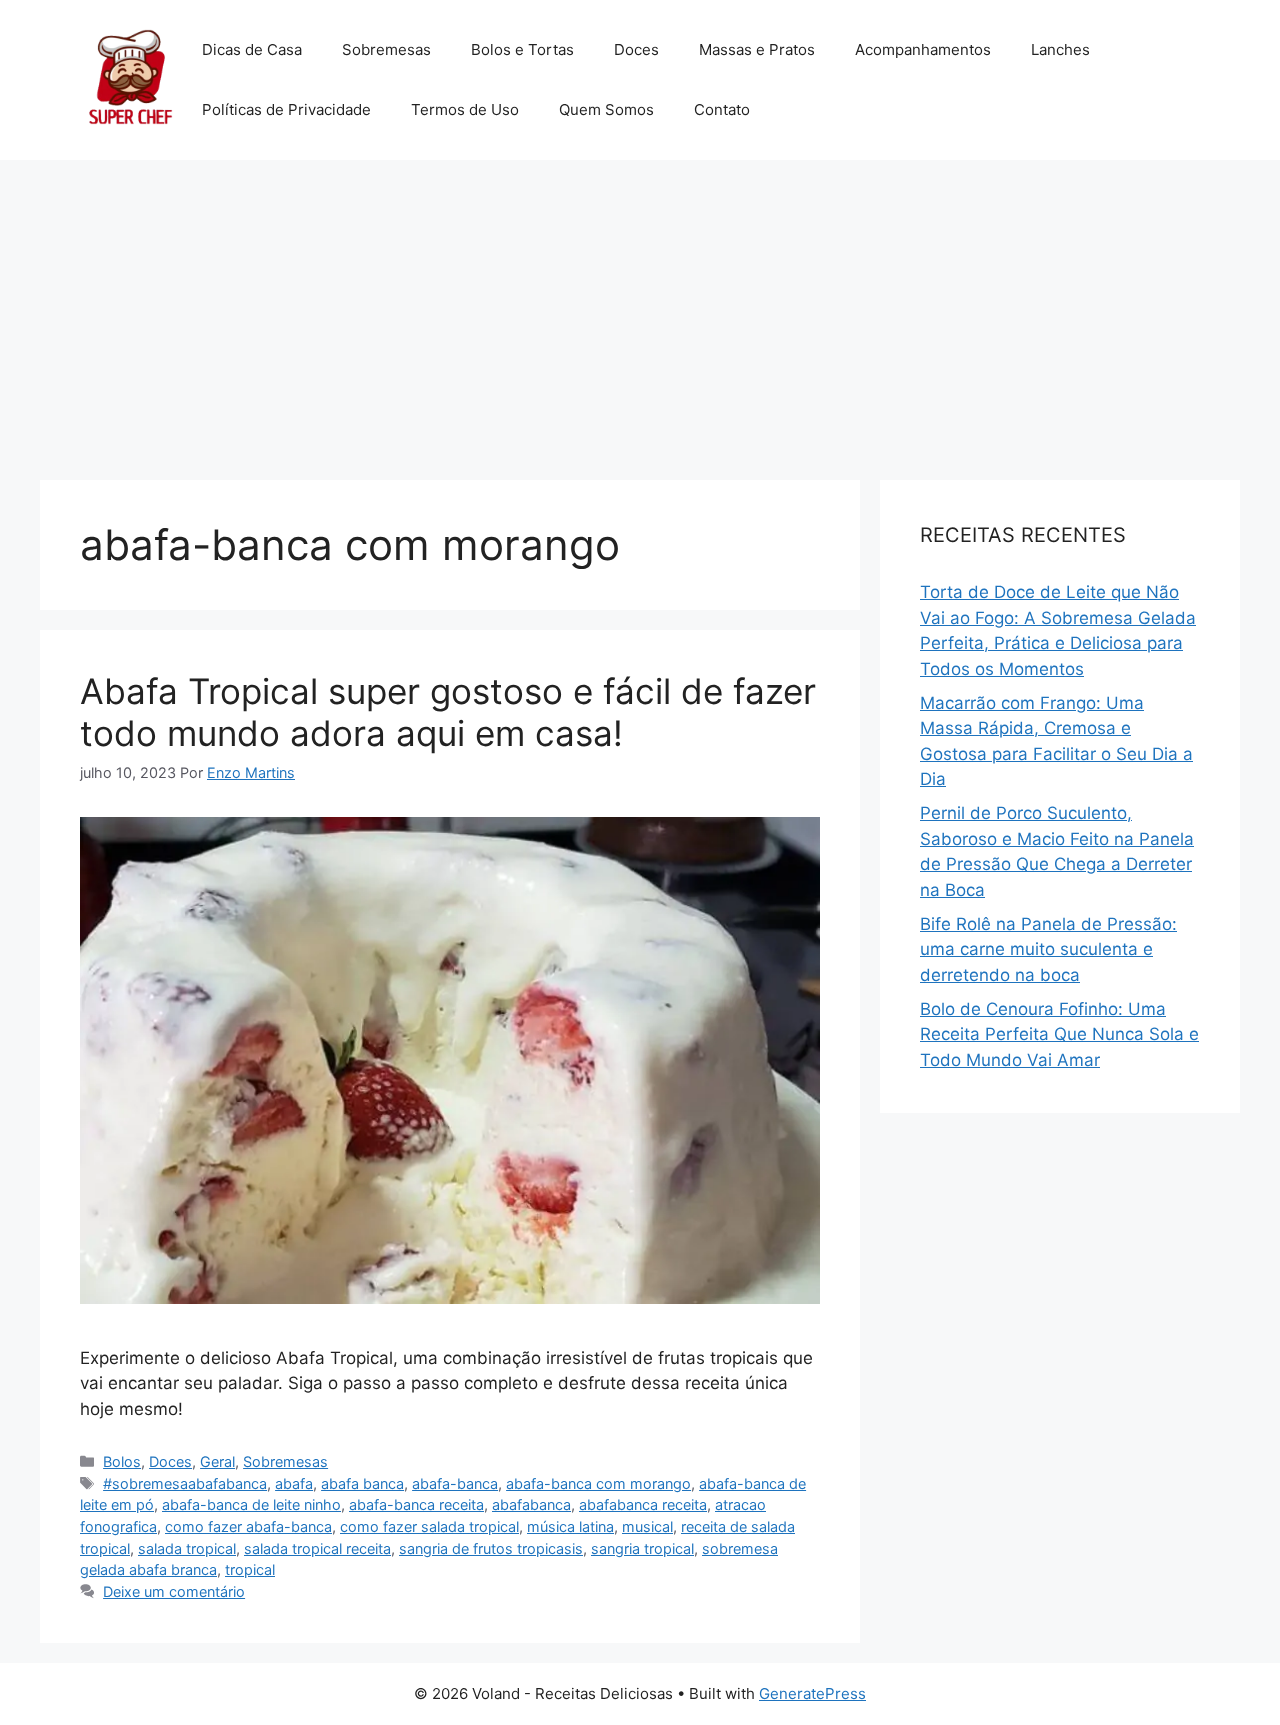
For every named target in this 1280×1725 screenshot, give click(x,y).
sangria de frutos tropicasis (491, 1548)
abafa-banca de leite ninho (251, 1504)
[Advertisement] (640, 310)
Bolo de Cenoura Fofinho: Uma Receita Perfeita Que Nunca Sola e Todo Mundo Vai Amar (1059, 1034)
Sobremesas (386, 49)
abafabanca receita (643, 1504)
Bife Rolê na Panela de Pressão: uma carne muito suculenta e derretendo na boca (1048, 949)
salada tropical (187, 1548)
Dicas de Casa (252, 49)
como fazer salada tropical (429, 1526)
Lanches (1060, 49)
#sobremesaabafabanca (185, 1483)
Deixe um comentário (174, 1591)
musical (647, 1526)
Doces (636, 49)
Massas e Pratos (757, 49)
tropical (250, 1569)
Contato (722, 109)
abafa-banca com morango (598, 1483)
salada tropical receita (317, 1548)
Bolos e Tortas (522, 49)
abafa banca (362, 1483)
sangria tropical (642, 1548)
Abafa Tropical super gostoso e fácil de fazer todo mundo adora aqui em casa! (448, 712)
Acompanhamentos (923, 49)
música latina (570, 1526)
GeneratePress (812, 1693)
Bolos (122, 1461)
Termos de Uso (465, 109)
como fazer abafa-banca (248, 1526)
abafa (294, 1483)
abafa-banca (455, 1483)
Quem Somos (606, 109)
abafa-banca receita (416, 1504)
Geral (217, 1461)
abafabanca (531, 1504)
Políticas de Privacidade (286, 109)
